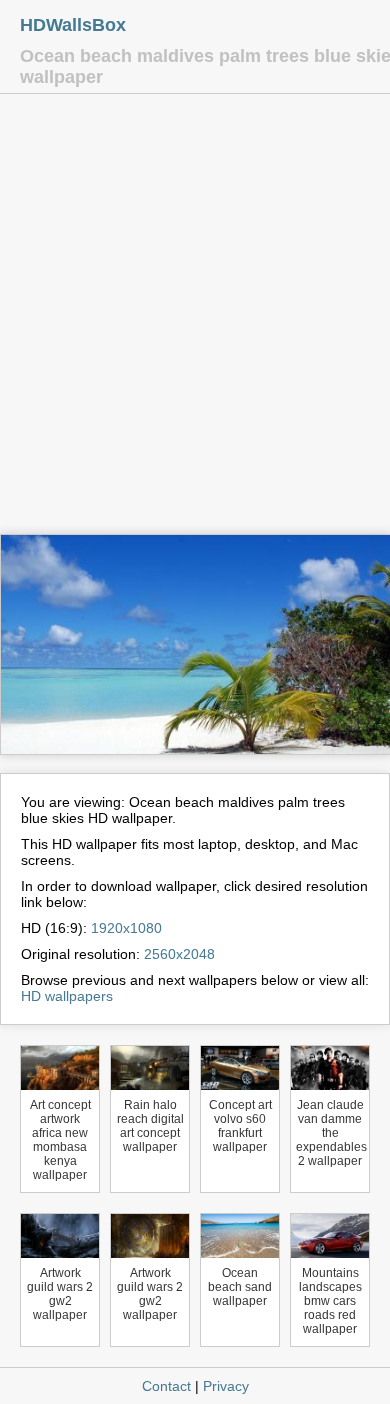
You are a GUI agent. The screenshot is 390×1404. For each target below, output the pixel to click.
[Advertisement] (195, 319)
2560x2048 (179, 954)
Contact (166, 1386)
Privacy (226, 1386)
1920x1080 (126, 928)
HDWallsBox (73, 25)
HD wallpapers (67, 996)
